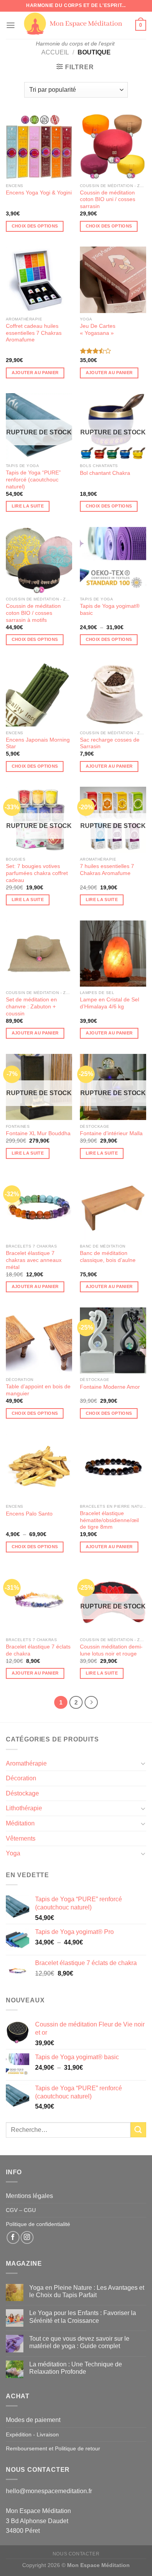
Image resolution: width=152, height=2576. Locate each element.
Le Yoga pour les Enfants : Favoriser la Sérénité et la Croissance (83, 2317)
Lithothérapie (24, 1808)
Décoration (21, 1778)
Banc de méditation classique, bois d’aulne (108, 1257)
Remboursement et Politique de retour (53, 2448)
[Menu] (11, 25)
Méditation (20, 1823)
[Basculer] (143, 1763)
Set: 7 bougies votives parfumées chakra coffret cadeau (37, 873)
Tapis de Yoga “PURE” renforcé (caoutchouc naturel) (33, 479)
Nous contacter (76, 2554)
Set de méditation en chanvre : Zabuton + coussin (31, 1006)
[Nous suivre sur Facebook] (13, 2237)
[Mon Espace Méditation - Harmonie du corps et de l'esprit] (75, 24)
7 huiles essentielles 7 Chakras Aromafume (107, 870)
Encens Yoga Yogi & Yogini (39, 193)
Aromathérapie (26, 1763)
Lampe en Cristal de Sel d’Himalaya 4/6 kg (110, 1003)
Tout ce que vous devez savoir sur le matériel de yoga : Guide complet (79, 2342)
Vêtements (21, 1838)
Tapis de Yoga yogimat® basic (110, 610)
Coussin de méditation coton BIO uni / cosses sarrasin (108, 199)
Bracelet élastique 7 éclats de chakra (38, 1650)
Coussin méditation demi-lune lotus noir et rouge (111, 1650)
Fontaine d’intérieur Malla (111, 1133)
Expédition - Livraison (32, 2434)
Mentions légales (29, 2196)
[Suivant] (91, 1703)
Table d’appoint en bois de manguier (38, 1390)
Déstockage (22, 1793)
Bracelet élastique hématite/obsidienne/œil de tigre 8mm (109, 1520)
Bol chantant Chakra (105, 473)
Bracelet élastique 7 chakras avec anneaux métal (34, 1260)
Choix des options (35, 226)
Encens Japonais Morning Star (38, 743)
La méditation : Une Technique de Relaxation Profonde (76, 2368)
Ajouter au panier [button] (35, 373)
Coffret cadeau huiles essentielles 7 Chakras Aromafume (34, 333)
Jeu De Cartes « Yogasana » (98, 330)
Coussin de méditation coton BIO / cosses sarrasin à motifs (33, 613)
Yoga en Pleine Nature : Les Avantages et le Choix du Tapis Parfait (87, 2291)
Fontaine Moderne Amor (110, 1387)
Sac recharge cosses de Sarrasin (110, 743)
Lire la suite (28, 506)
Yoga (13, 1853)
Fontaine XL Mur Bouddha (38, 1133)
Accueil (55, 52)
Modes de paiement (33, 2420)
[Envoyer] (138, 2130)
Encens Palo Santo (29, 1514)
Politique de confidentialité (38, 2224)
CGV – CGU (21, 2210)
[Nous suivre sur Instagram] (27, 2237)
